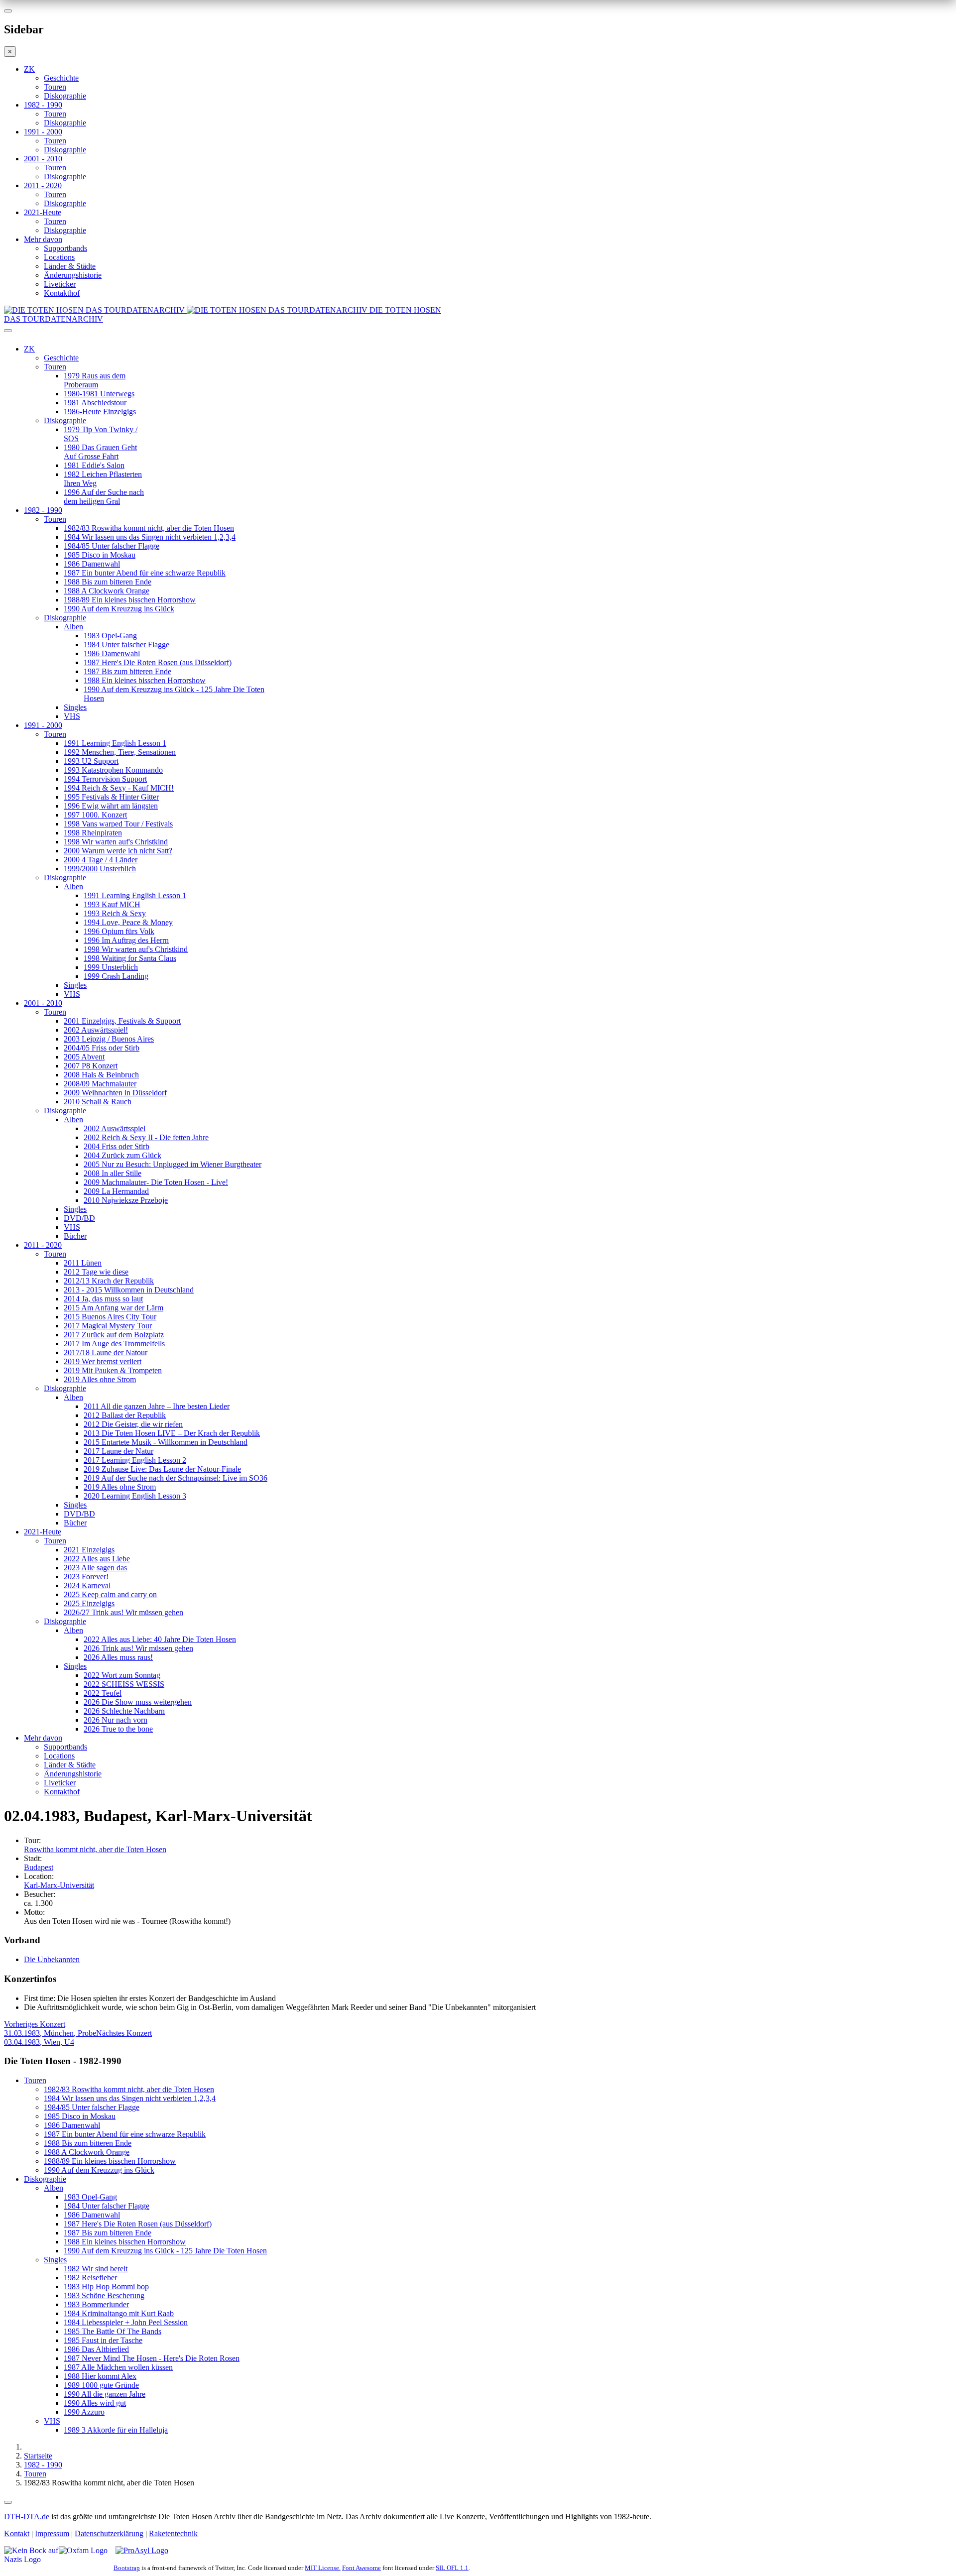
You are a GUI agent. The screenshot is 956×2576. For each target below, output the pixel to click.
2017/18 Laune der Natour (106, 1352)
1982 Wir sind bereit (96, 2269)
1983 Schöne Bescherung (104, 2295)
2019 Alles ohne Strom (100, 1379)
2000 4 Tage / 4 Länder (101, 860)
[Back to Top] (8, 2502)
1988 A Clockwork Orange (107, 591)
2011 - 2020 (43, 185)
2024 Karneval (87, 1585)
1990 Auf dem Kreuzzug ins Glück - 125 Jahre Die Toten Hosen (165, 2251)
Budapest (39, 1867)
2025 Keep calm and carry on (110, 1594)
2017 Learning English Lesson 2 (135, 1460)
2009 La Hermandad (116, 1191)
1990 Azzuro (84, 2412)
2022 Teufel (103, 1693)
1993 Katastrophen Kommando (113, 770)
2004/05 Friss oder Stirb (102, 1048)
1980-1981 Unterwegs (99, 394)
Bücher (75, 1236)
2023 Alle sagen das (95, 1568)
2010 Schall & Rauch (98, 1102)
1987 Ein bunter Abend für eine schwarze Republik (145, 573)
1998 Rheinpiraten (93, 833)
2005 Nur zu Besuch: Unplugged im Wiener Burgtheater (173, 1164)
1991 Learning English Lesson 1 (115, 743)
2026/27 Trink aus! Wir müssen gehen (123, 1612)
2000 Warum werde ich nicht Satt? (118, 851)
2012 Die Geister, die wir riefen (133, 1424)
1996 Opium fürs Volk (119, 931)
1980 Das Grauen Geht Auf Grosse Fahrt (100, 452)
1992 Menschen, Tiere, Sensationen (120, 752)
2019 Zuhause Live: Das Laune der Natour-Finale (162, 1469)
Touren (55, 87)
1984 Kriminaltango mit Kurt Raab (119, 2313)
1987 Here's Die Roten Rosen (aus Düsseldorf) (158, 662)
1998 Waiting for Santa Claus (130, 958)
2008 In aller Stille (113, 1173)
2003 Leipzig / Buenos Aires (109, 1039)
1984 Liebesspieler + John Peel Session (126, 2322)
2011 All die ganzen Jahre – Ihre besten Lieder (157, 1406)
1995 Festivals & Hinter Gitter (111, 797)
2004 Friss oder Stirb (117, 1146)
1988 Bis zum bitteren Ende (108, 582)
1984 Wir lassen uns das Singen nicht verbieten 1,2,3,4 (150, 537)
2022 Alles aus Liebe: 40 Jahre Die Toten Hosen (160, 1639)
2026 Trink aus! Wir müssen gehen (138, 1648)
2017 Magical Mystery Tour (108, 1326)
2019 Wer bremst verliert (103, 1361)
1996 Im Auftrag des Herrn (126, 940)
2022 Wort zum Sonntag (122, 1675)
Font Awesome (361, 2568)
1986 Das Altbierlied (96, 2349)
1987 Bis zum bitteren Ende (127, 671)
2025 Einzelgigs (89, 1603)
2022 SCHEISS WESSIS (124, 1684)
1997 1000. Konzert (95, 815)
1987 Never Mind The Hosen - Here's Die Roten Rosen (152, 2358)
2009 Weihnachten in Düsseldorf (115, 1093)
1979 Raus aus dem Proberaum (95, 380)
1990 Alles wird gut (95, 2403)
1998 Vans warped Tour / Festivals (118, 824)
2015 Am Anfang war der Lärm (114, 1308)
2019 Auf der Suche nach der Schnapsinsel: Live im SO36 (176, 1478)
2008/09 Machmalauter (100, 1084)
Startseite (38, 2456)
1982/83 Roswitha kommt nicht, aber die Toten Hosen (149, 528)
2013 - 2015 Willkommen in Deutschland (129, 1290)
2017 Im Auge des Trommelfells (114, 1344)
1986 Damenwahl (92, 564)
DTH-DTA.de (27, 2517)
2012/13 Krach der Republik (109, 1281)
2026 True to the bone (118, 1729)
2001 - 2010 (43, 159)
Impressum (52, 2533)
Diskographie (65, 96)
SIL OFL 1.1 (452, 2568)
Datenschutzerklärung (109, 2533)
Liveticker (60, 284)
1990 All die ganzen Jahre (105, 2394)
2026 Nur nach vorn (116, 1720)
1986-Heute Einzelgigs (100, 411)
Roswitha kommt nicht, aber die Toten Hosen (95, 1849)
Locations (59, 257)
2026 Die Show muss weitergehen (138, 1702)
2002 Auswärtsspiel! (96, 1030)
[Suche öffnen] (478, 335)
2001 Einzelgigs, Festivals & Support (122, 1021)
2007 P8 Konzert (91, 1066)
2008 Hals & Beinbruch (101, 1075)
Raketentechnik (173, 2533)
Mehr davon (43, 239)
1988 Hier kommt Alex (100, 2376)
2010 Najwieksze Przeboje (126, 1200)
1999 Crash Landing (116, 976)
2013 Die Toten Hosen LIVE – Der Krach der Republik (172, 1433)
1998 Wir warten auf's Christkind (116, 842)
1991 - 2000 (43, 132)
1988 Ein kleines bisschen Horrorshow (145, 680)
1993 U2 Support (91, 761)
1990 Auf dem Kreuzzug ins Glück (119, 609)
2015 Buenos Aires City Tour (110, 1317)
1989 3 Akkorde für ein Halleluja (116, 2430)
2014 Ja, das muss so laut (103, 1299)
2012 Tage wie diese (96, 1272)
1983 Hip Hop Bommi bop (106, 2286)
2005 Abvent (84, 1057)
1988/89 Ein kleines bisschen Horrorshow (130, 600)
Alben (73, 627)
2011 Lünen (83, 1263)
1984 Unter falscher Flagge (126, 644)
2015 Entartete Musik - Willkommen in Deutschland (166, 1442)
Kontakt (17, 2533)
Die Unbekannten (52, 1959)
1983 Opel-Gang (110, 636)
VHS (72, 716)
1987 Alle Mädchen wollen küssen (118, 2367)
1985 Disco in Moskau (100, 555)
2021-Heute (43, 212)
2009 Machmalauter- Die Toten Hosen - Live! (156, 1182)
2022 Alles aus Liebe (97, 1559)
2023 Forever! (86, 1577)
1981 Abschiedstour (95, 403)
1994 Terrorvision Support (105, 779)
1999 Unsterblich (111, 967)
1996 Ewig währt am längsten (111, 806)
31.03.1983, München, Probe (50, 2029)
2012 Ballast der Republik (125, 1415)
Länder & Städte (70, 266)
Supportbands (65, 248)
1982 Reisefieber (90, 2278)
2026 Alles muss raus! (118, 1657)
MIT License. (323, 2568)
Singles (75, 707)
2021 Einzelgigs (89, 1550)
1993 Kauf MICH (112, 904)
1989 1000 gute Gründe (101, 2385)
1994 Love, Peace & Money (128, 922)
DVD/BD (79, 1218)
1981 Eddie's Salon (94, 465)
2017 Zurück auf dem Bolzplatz (114, 1335)
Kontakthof (62, 293)
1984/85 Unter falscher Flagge (112, 546)
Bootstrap (127, 2568)
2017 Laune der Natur (119, 1451)
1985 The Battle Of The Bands (113, 2331)
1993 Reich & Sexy (115, 913)
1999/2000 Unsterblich (100, 869)
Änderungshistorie (73, 275)
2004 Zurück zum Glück (122, 1155)
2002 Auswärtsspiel (115, 1128)
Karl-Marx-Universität (59, 1885)
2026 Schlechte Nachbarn (124, 1711)
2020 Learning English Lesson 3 (135, 1496)
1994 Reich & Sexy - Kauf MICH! (119, 788)
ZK (29, 69)
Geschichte (61, 78)
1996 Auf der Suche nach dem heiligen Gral (104, 497)
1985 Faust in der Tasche (103, 2340)
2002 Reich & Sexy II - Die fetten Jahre (146, 1137)
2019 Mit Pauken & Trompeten (113, 1370)
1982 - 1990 (43, 105)
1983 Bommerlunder (96, 2304)
